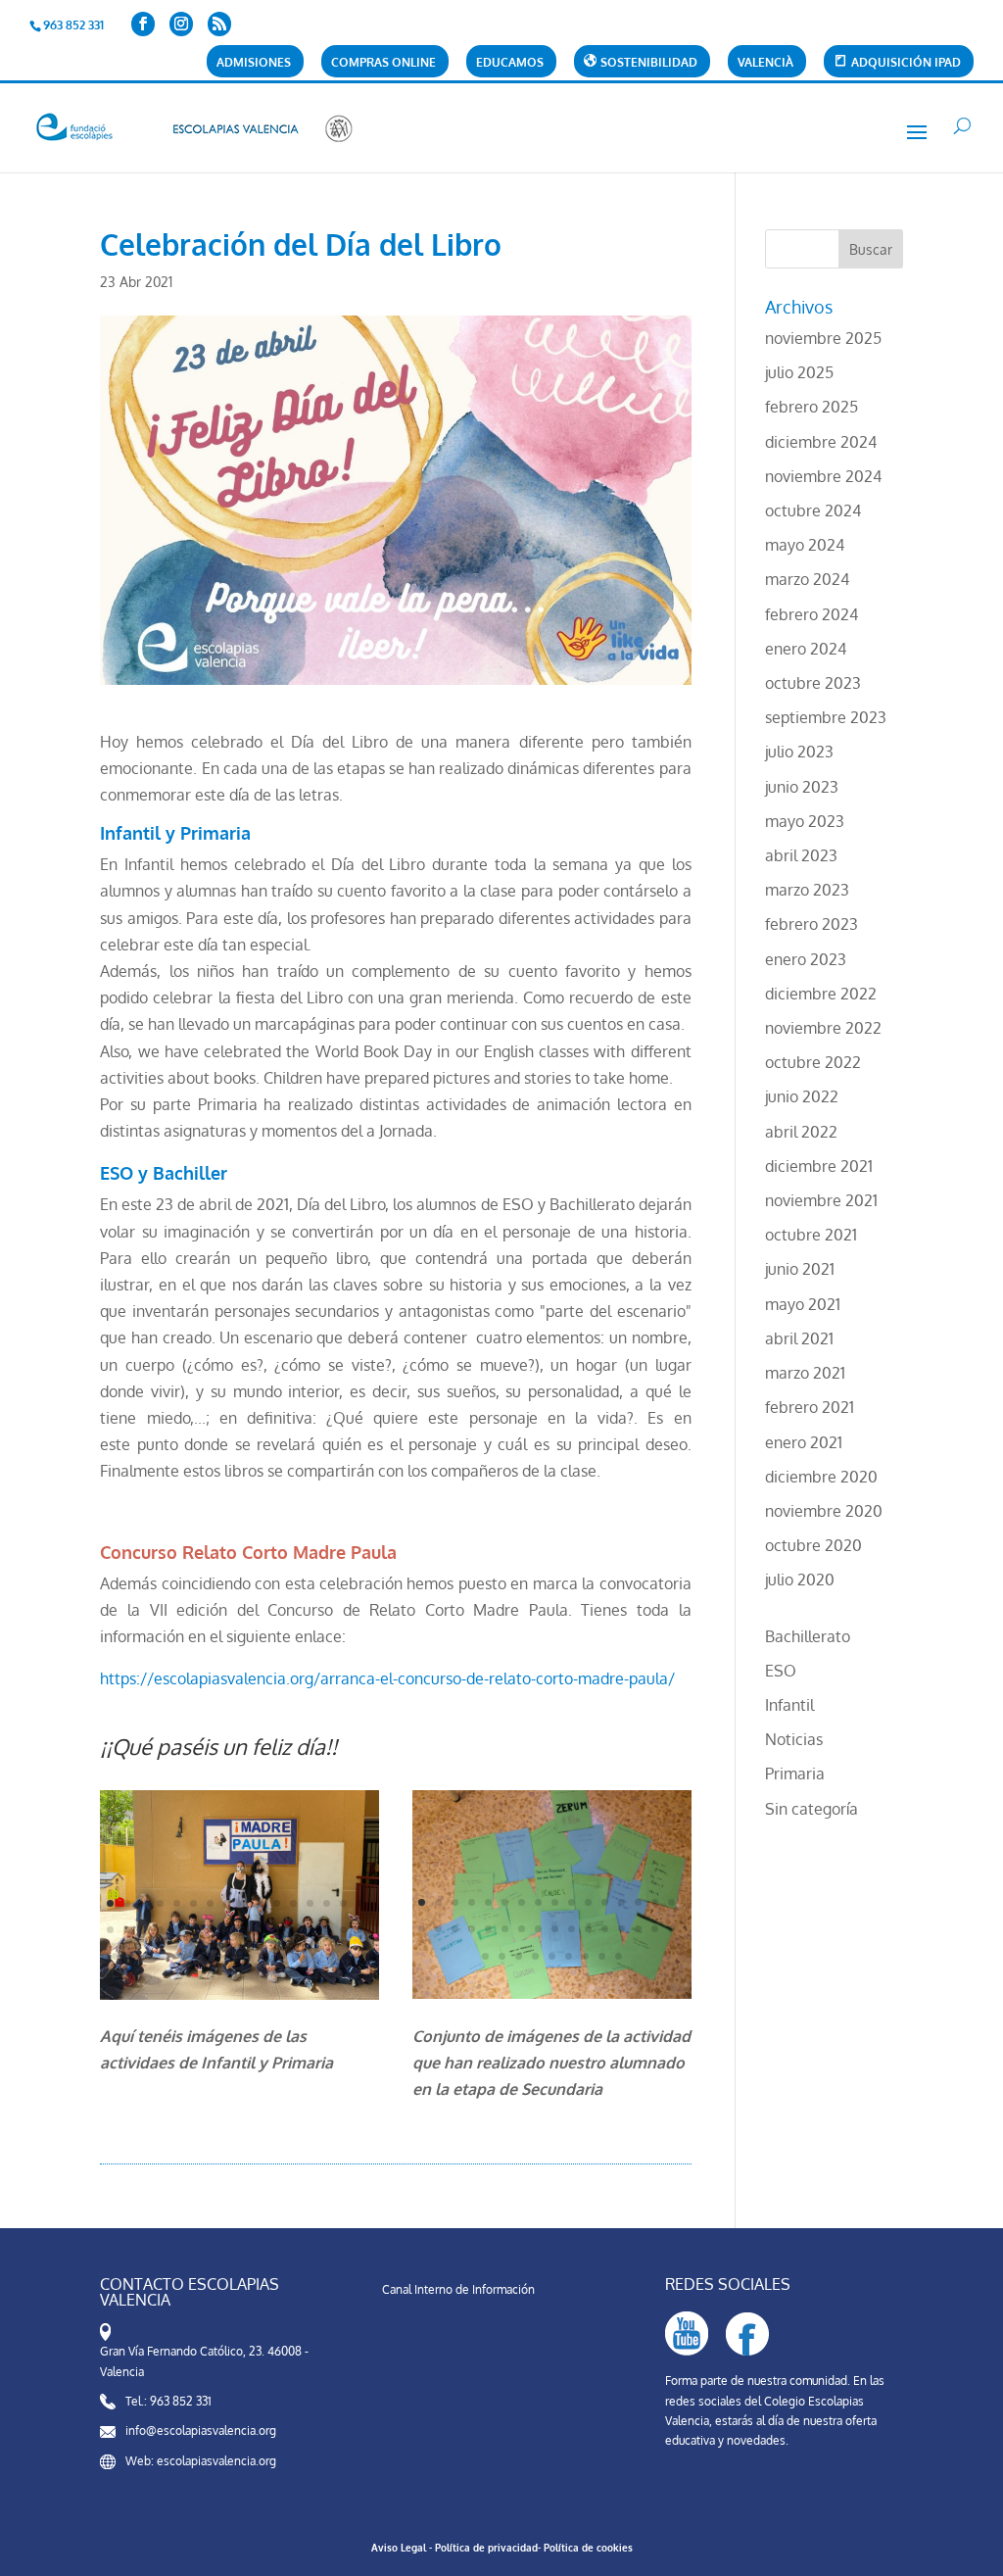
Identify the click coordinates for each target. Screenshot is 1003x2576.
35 (148, 1956)
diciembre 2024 (821, 442)
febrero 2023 (812, 924)
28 (293, 1930)
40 (232, 1956)
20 (160, 1930)
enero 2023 (806, 959)
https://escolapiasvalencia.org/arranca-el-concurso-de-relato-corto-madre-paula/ (387, 1678)
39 (215, 1956)
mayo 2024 (805, 545)
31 (343, 1930)
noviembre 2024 (823, 476)
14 (327, 1903)
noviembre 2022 (823, 1028)
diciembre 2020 (821, 1477)
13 (310, 1903)
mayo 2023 (805, 821)
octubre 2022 (813, 1062)
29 (310, 1930)
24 (227, 1930)
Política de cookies (588, 2548)
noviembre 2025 (823, 338)
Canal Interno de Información (458, 2289)
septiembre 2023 (826, 717)
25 (243, 1930)
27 (277, 1930)
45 (315, 1956)
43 (282, 1956)
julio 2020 (800, 1580)
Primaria (795, 1774)
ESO (781, 1671)
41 (248, 1956)
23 (210, 1930)
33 (115, 1956)
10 (260, 1903)
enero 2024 (806, 649)
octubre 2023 (813, 683)
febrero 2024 (812, 614)
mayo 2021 (803, 1304)
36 (165, 1956)
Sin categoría (812, 1809)
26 (260, 1930)
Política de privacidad (486, 2548)
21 (177, 1930)
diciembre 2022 (821, 994)
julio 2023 (799, 752)
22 (193, 1930)
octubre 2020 (813, 1545)
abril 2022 (801, 1132)
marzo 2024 (807, 579)
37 (182, 1956)
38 (198, 1956)
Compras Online (383, 63)
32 (360, 1930)
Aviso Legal (399, 2548)
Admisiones (254, 63)
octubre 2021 (811, 1235)
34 (132, 1956)
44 (298, 1956)
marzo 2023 (807, 890)
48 (365, 1956)
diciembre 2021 (819, 1166)
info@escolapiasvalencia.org (201, 2430)
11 (277, 1903)
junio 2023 (802, 787)
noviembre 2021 (821, 1200)
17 (110, 1930)
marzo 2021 (805, 1373)
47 (348, 1956)
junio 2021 (800, 1269)
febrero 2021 (810, 1407)
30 (327, 1930)
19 (143, 1930)
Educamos (510, 63)
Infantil (789, 1705)
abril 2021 (799, 1338)
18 (127, 1930)
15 (343, 1903)
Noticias (794, 1739)
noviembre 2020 (824, 1511)
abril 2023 (801, 855)
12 (293, 1903)
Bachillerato (808, 1636)
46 (332, 1956)
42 (265, 1956)
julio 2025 (799, 372)
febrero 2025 (812, 407)
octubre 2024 (813, 510)
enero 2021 (804, 1442)
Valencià (765, 63)
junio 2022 (802, 1096)
